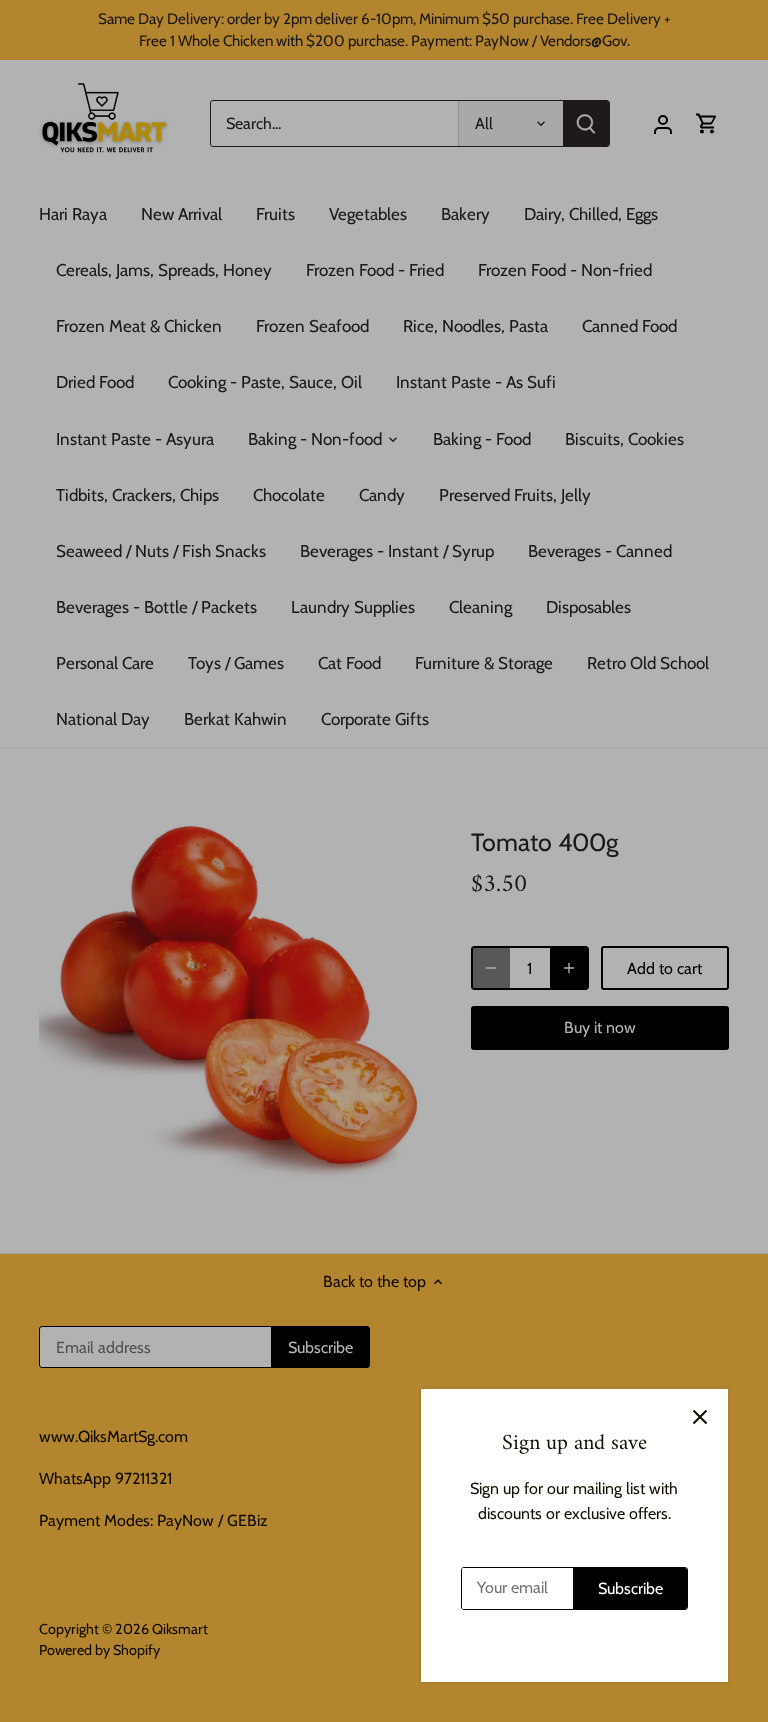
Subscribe (630, 1588)
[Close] (700, 1417)
